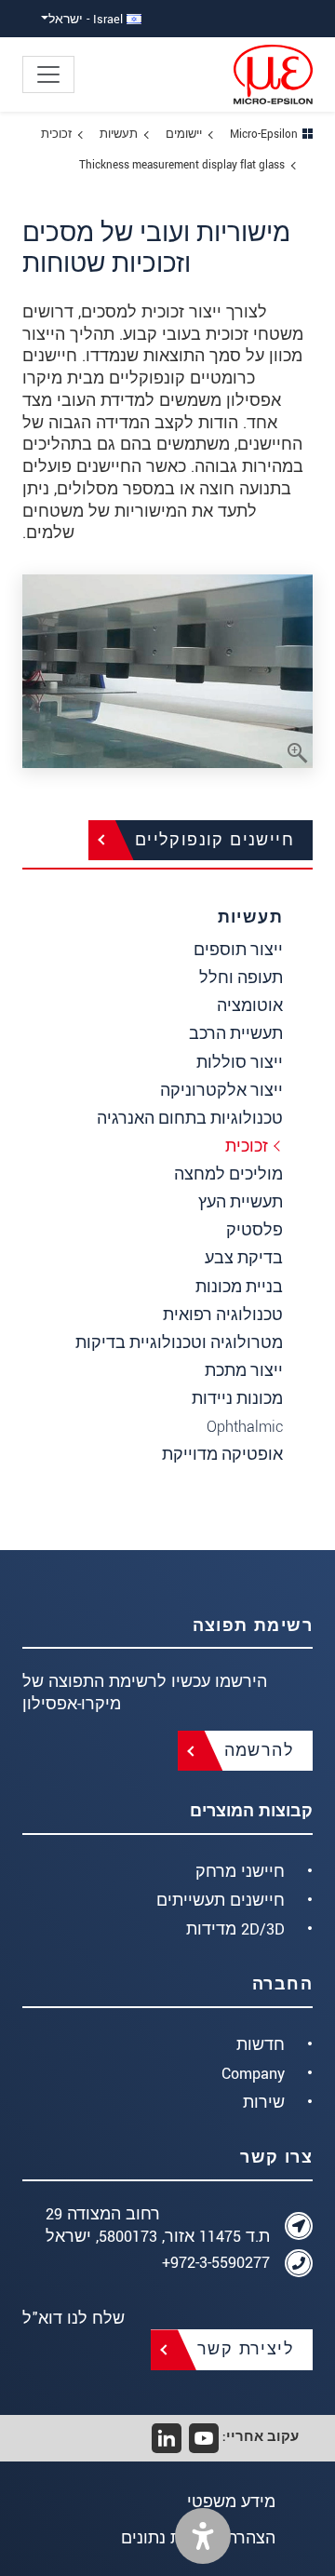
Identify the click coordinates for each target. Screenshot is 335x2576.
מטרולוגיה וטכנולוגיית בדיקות (179, 1343)
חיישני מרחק (240, 1872)
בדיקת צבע (244, 1258)
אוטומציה (250, 1006)
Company (253, 2074)
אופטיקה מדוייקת (222, 1455)
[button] (203, 2536)
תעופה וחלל (241, 978)
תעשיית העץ (241, 1202)
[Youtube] (204, 2438)
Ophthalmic (245, 1427)
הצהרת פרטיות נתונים (198, 2538)
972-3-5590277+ (216, 2263)
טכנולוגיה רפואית (223, 1315)
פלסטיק (255, 1230)
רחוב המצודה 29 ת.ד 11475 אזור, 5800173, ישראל (158, 2225)
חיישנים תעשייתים (221, 1901)
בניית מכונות (239, 1287)
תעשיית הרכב (236, 1034)
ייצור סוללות (240, 1063)
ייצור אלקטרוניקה (221, 1091)
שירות (264, 2103)
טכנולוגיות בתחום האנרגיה (190, 1119)
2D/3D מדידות (235, 1929)
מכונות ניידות (237, 1399)
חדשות (261, 2045)
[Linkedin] (167, 2438)
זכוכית (247, 1146)
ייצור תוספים (238, 950)
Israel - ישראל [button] (87, 19)
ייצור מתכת (244, 1371)
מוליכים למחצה (228, 1174)
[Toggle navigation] (48, 74)
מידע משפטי (231, 2502)
